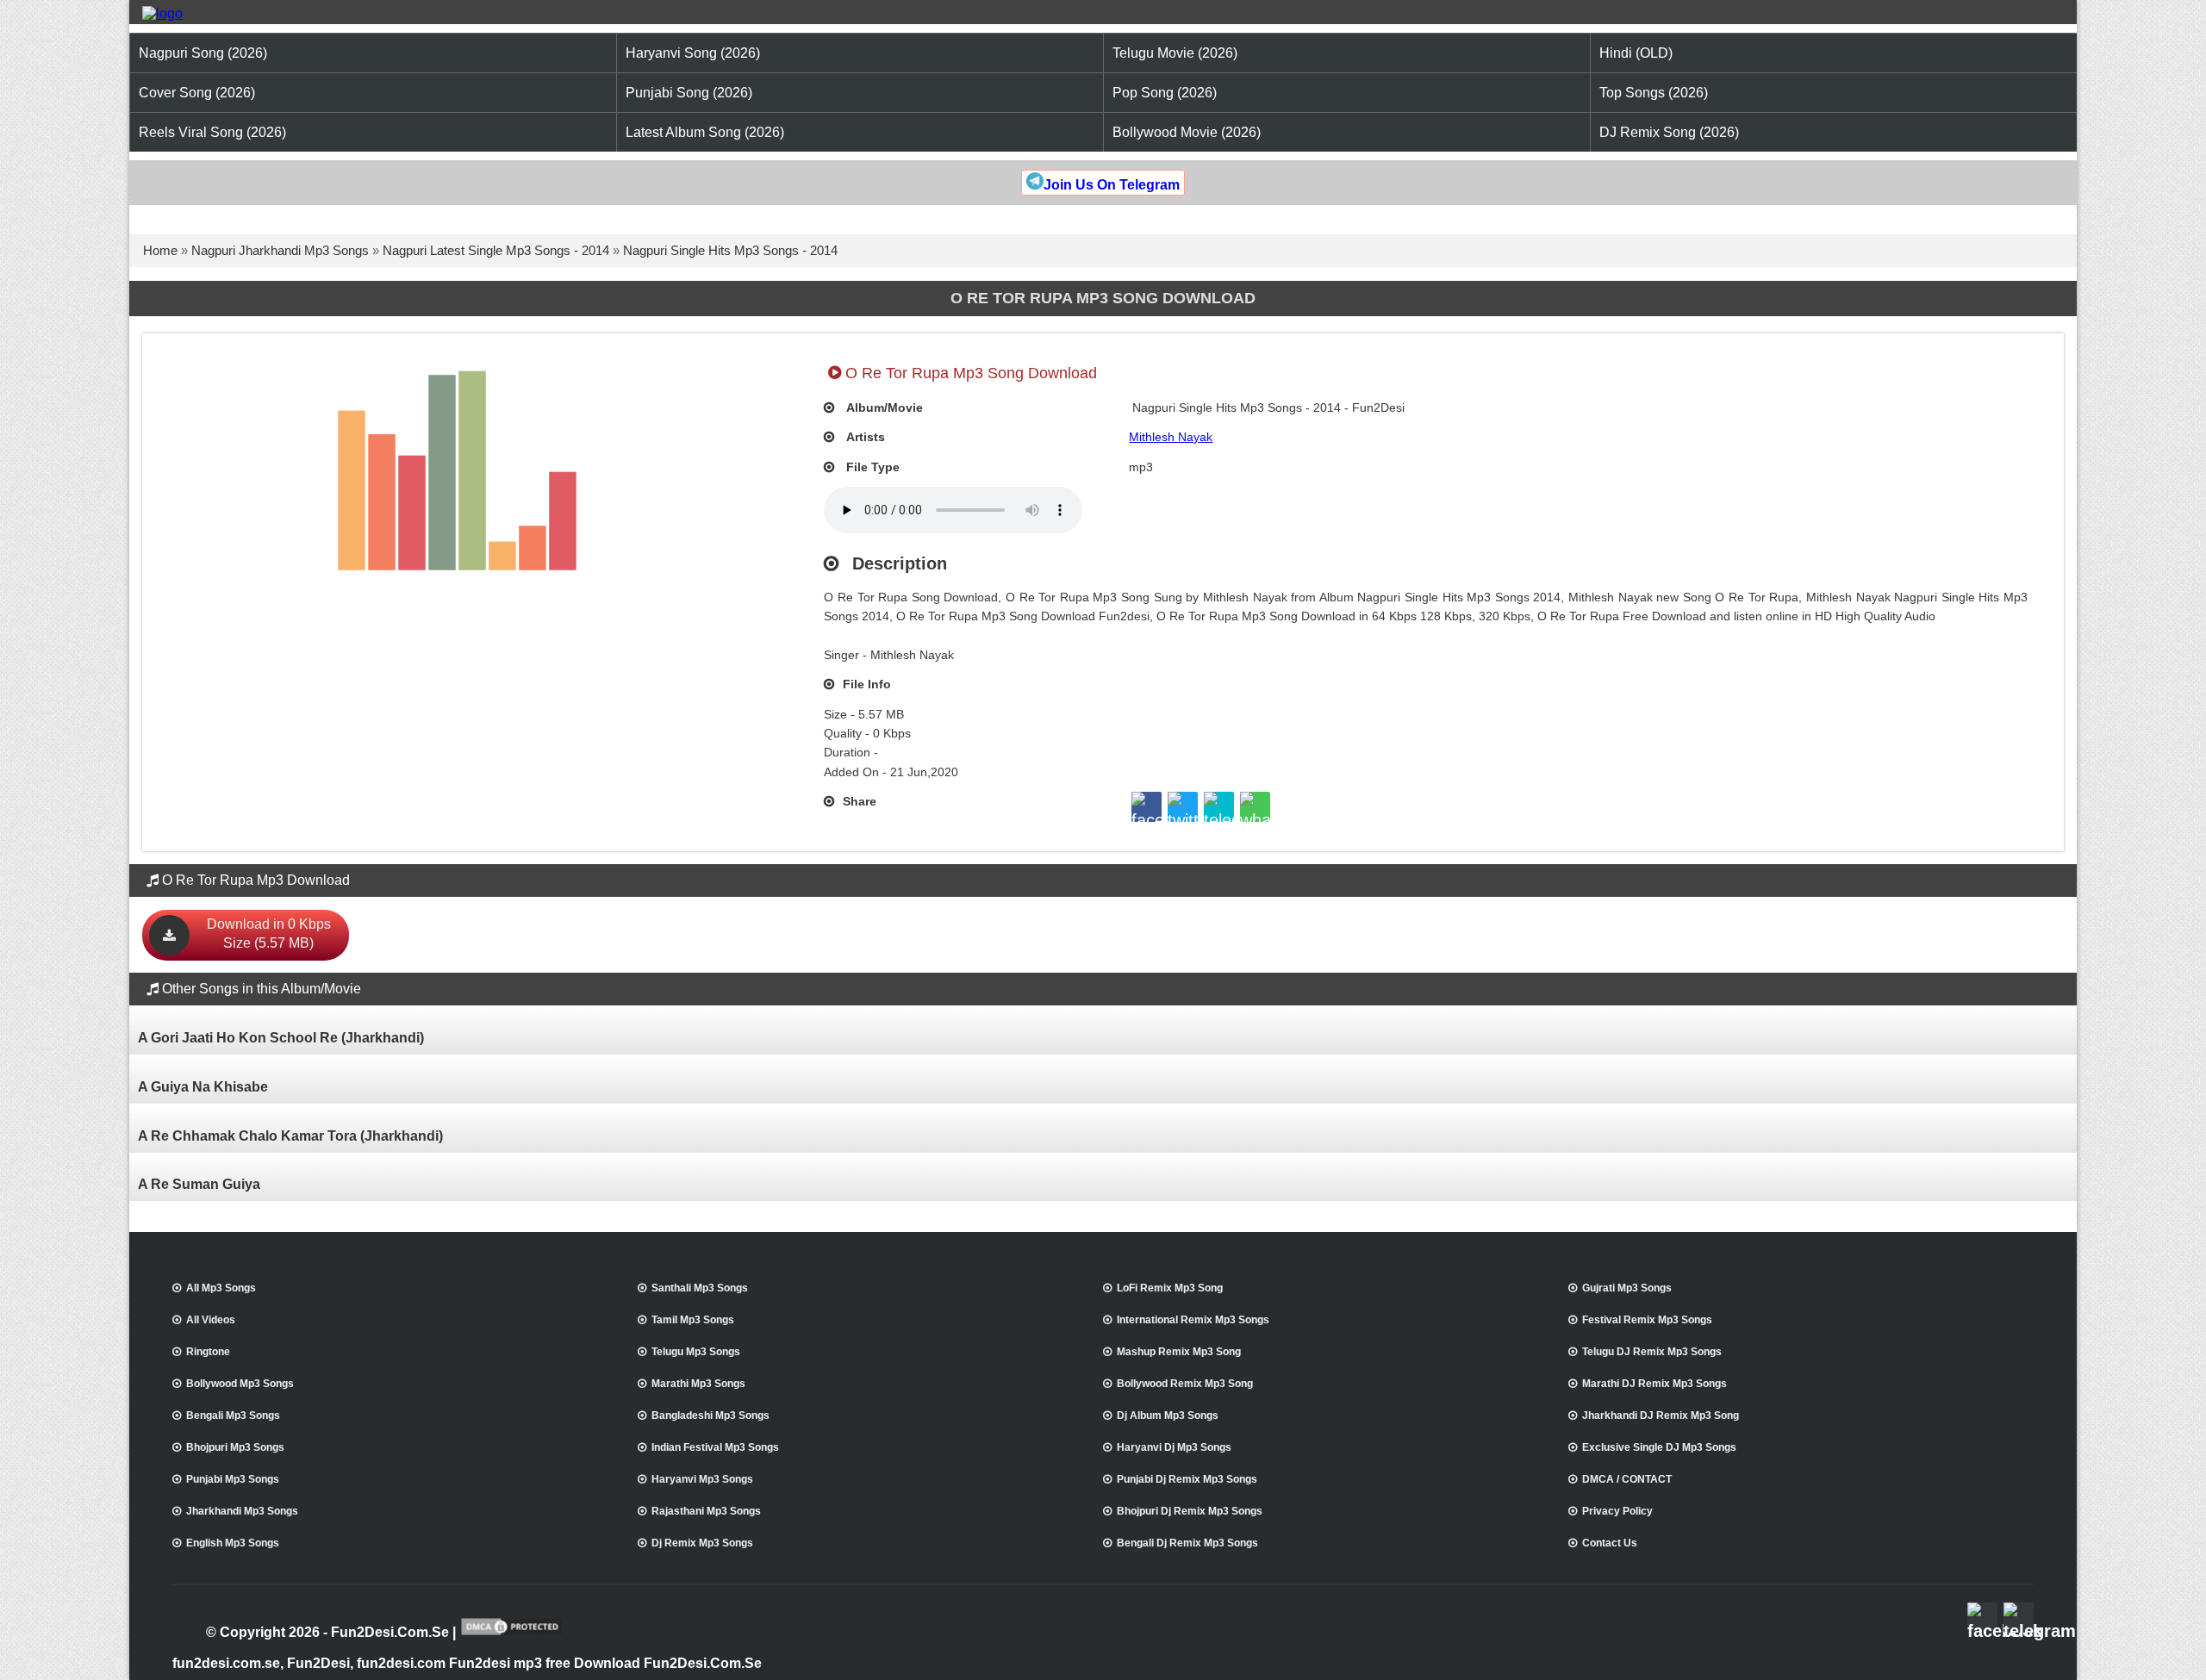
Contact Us (1610, 1543)
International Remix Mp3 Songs (1193, 1320)
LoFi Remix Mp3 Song (1170, 1288)
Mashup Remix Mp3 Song (1179, 1352)
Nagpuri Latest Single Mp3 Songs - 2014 (496, 250)
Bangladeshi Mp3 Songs (710, 1416)
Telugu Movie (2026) (1175, 53)
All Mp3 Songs (221, 1288)
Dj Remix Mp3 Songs (702, 1543)
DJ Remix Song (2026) (1669, 132)
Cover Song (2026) (197, 93)
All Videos (211, 1320)
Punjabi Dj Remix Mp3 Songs (1187, 1479)
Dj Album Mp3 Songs (1168, 1416)
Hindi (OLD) (1636, 53)
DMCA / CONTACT (1627, 1479)
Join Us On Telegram (1112, 185)
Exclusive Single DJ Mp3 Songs (1659, 1447)
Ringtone (208, 1352)
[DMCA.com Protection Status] (511, 1633)
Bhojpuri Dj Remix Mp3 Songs (1190, 1511)
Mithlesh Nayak (1171, 437)
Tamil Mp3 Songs (693, 1320)
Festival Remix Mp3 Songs (1647, 1320)
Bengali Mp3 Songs (233, 1416)
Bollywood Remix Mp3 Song (1185, 1384)
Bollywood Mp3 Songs (240, 1384)
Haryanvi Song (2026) (693, 53)
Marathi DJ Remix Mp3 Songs (1654, 1384)
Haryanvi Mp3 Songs (702, 1479)
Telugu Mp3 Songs (696, 1352)
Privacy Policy (1617, 1511)
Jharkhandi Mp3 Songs (242, 1511)
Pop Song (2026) (1165, 93)
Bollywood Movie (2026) (1187, 132)
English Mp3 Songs (233, 1543)
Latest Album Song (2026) (705, 132)
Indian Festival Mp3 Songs (715, 1447)
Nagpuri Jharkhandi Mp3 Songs (280, 250)
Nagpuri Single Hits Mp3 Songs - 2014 (730, 250)
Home (160, 250)
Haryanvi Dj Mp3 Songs (1174, 1447)
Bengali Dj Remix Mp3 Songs (1187, 1543)
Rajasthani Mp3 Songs (706, 1511)
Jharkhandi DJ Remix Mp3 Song (1661, 1416)
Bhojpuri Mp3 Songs (235, 1447)
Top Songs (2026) (1654, 93)
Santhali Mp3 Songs (700, 1288)
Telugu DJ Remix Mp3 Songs (1652, 1352)
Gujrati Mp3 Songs (1627, 1288)
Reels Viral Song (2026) (212, 132)
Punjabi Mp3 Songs (233, 1479)
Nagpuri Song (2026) (203, 53)
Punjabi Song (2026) (689, 93)
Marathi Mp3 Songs (698, 1384)
